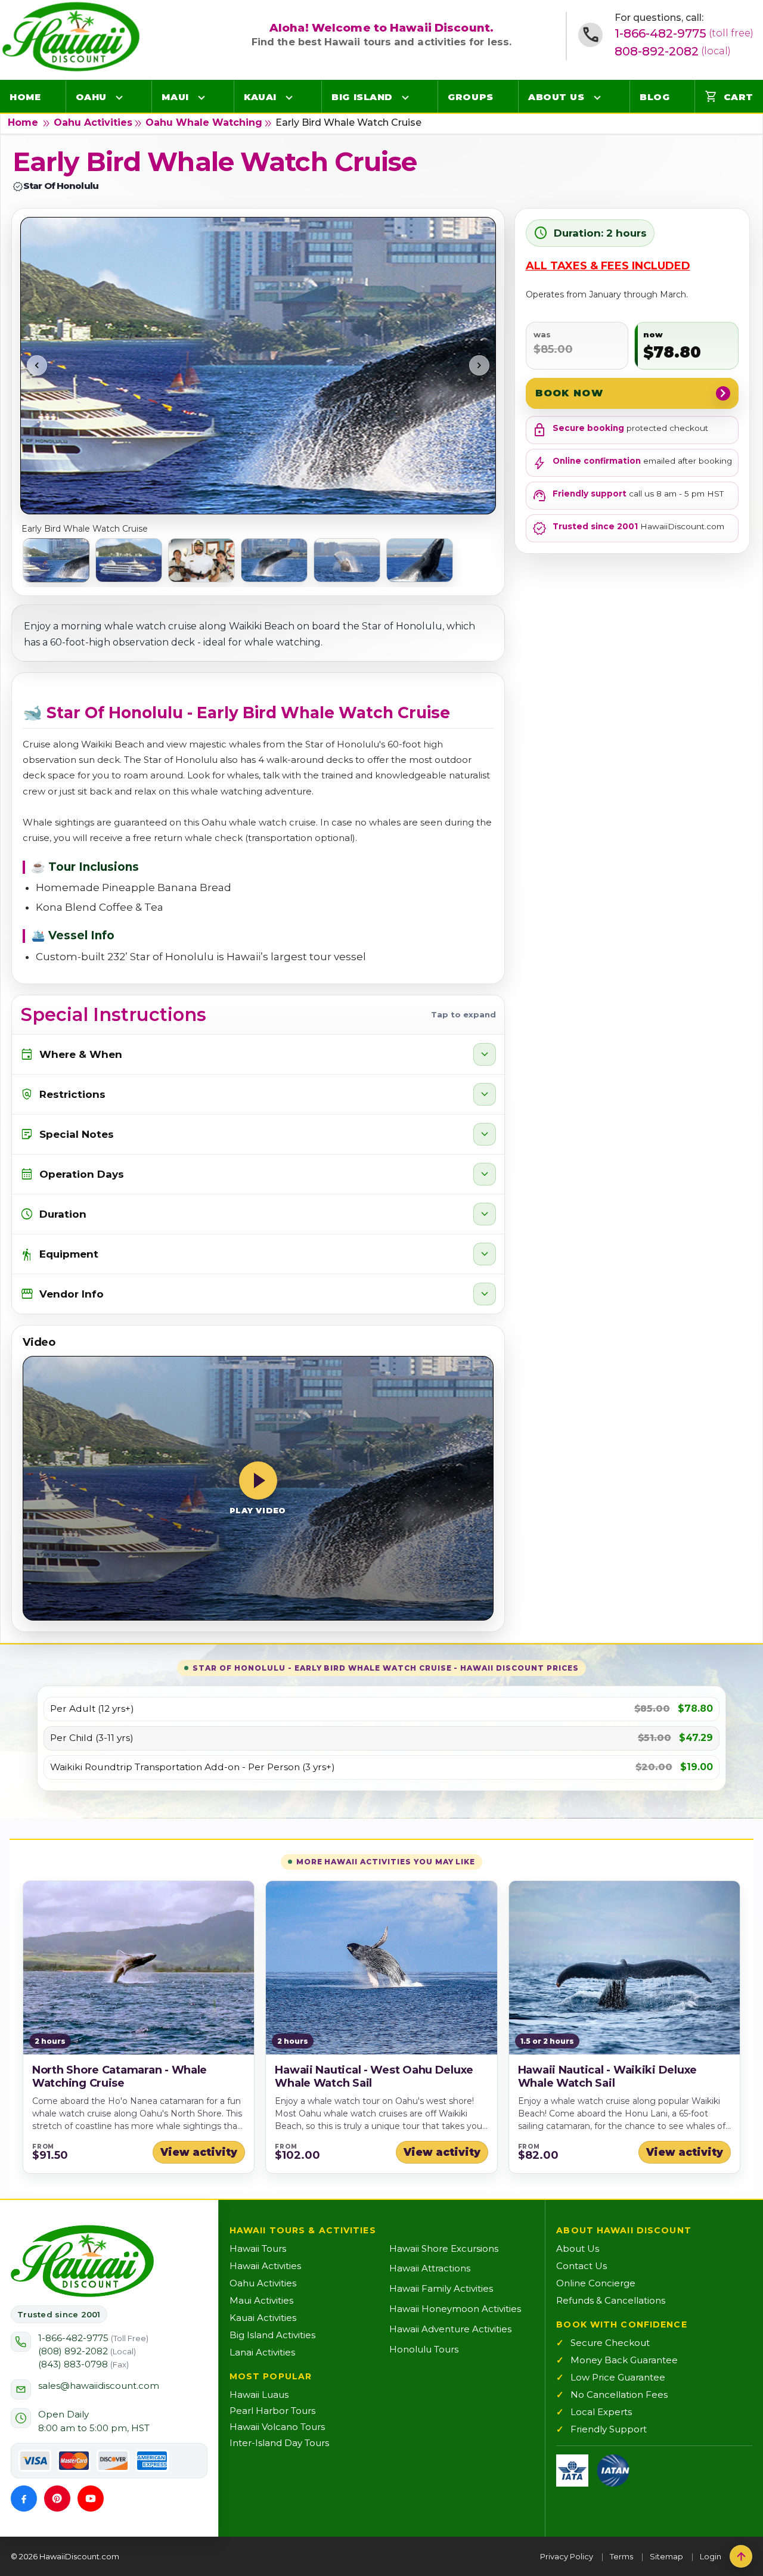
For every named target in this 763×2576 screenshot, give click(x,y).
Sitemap (666, 2556)
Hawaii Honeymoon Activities (455, 2309)
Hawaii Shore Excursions (444, 2248)
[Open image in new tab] (258, 365)
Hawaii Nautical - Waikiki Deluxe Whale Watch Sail (607, 2077)
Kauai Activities (263, 2318)
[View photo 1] (56, 560)
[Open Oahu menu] (119, 97)
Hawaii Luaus (259, 2395)
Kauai (260, 97)
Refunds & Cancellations (611, 2300)
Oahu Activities (93, 122)
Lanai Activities (262, 2352)
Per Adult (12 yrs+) (92, 1709)
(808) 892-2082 (87, 2351)
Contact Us (581, 2266)
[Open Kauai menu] (289, 97)
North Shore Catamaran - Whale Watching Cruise (120, 2077)
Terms (621, 2556)
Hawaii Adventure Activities (450, 2329)
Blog (655, 97)
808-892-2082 (673, 51)
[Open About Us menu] (597, 97)
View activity (199, 2152)
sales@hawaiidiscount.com (99, 2386)
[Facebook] (24, 2499)
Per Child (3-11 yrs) (92, 1738)
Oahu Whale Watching (204, 122)
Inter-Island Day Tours (279, 2443)
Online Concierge (596, 2283)
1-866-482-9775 (684, 33)
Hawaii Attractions (430, 2268)
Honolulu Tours (424, 2349)
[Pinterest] (57, 2499)
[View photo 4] (274, 560)
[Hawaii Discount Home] (82, 2261)
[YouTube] (91, 2499)
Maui (175, 97)
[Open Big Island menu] (405, 97)
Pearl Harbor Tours (272, 2411)
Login (711, 2556)
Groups (470, 97)
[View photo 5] (347, 560)
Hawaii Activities (265, 2266)
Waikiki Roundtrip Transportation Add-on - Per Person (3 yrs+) (193, 1767)
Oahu (91, 97)
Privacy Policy (567, 2556)
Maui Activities (261, 2300)
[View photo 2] (129, 560)
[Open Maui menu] (201, 97)
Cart (729, 97)
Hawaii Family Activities (441, 2288)
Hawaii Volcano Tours (277, 2427)
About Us (556, 97)
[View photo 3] (201, 560)
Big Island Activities (272, 2335)
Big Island (362, 97)
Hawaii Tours (258, 2248)
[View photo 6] (420, 560)
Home (25, 97)
